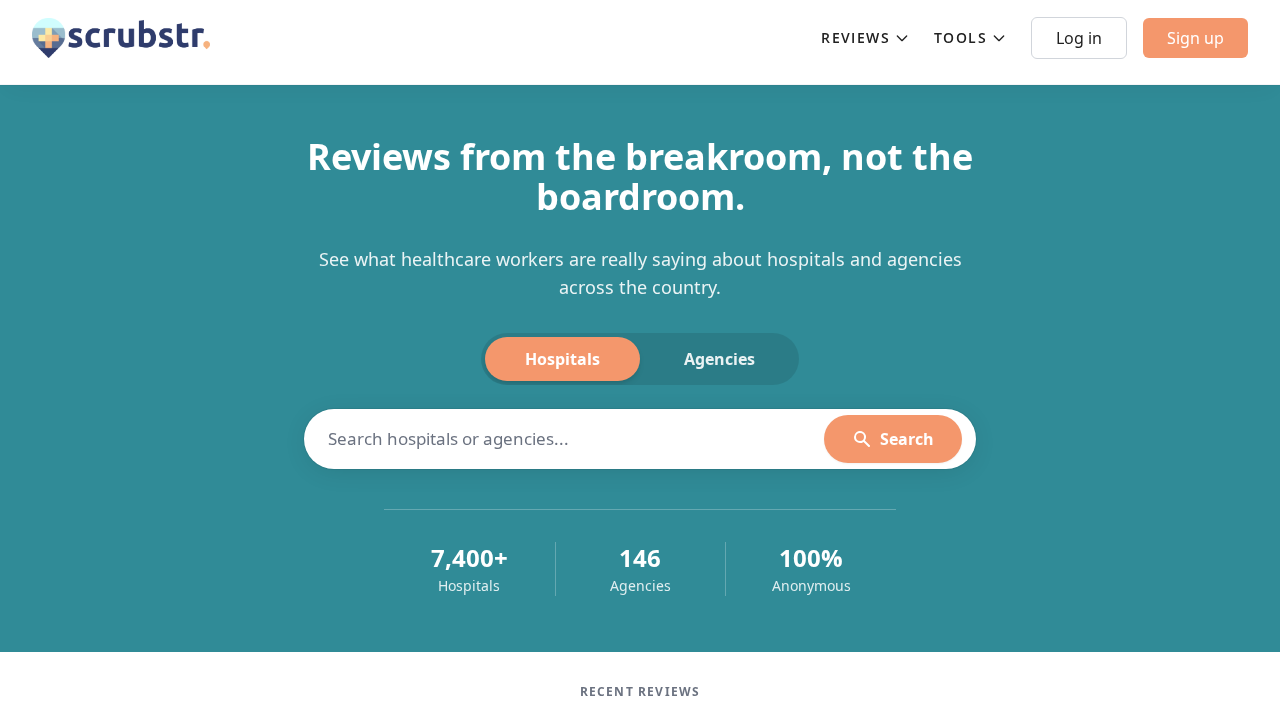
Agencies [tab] (719, 359)
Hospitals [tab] (562, 359)
